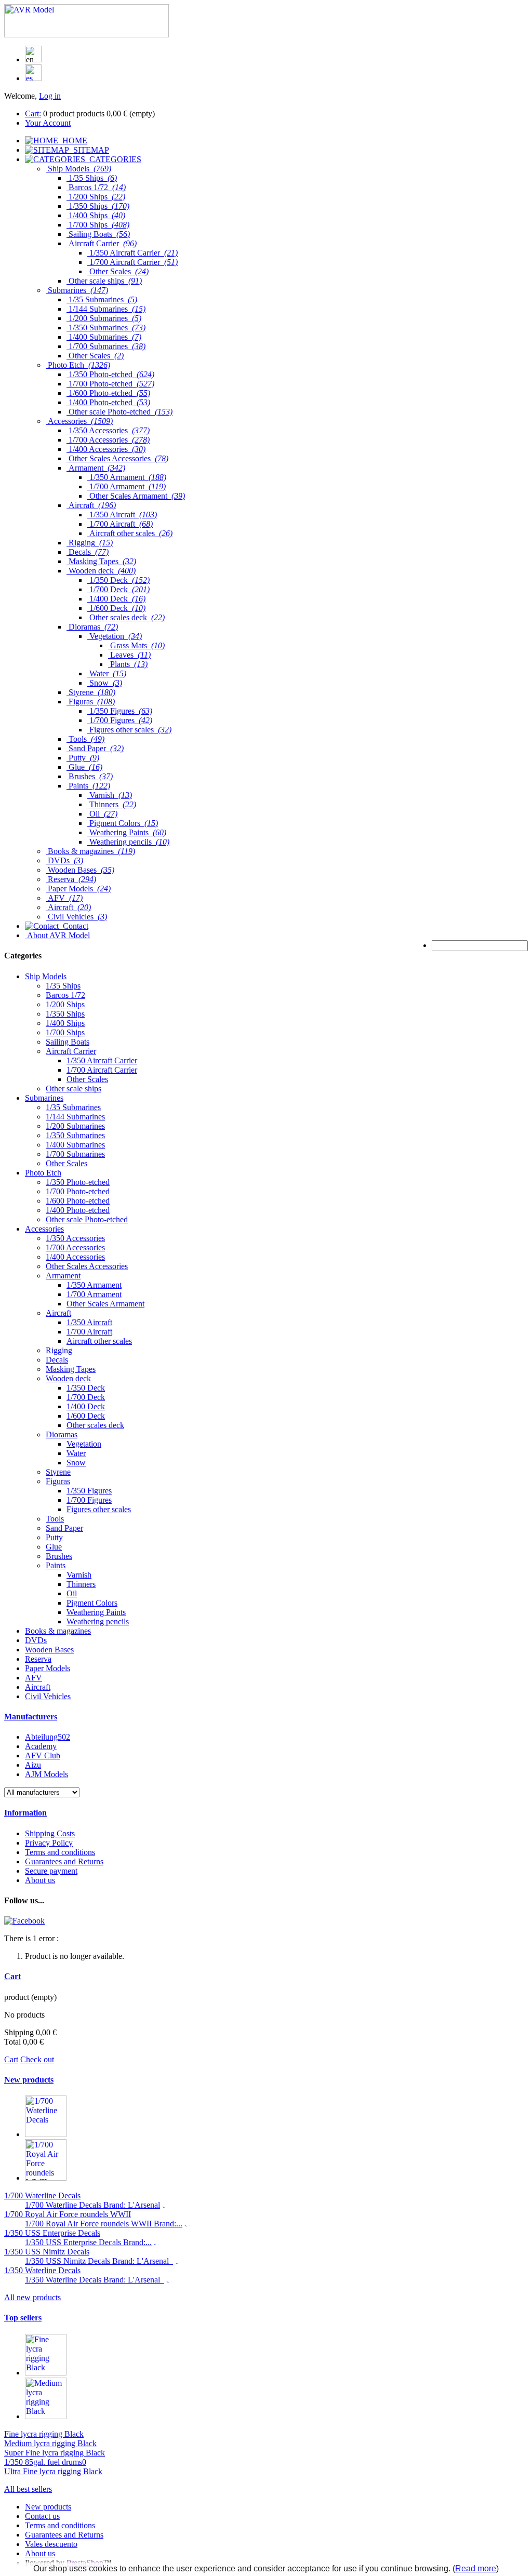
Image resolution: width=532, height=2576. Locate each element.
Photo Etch (43, 1173)
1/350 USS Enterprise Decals (52, 2233)
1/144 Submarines (75, 1117)
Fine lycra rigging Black (44, 2434)
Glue (54, 1547)
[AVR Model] (87, 35)
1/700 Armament (94, 1294)
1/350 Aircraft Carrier (102, 1060)
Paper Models (48, 1668)
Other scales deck (95, 1425)
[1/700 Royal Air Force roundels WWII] (46, 2178)
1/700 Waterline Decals (42, 2195)
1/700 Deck (86, 1397)
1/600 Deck (86, 1416)
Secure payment (51, 1871)
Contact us (42, 2516)
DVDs (36, 1640)
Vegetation (84, 1444)
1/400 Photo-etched (78, 1210)
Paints (56, 1565)
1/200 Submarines (75, 1126)
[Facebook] (24, 1921)
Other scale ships (74, 1089)
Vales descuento (51, 2544)
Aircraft (58, 1313)
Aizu (33, 1765)
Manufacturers (31, 1717)
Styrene (58, 1472)
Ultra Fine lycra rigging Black (53, 2471)
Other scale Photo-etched (87, 1219)
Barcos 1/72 (65, 995)
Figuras (58, 1481)
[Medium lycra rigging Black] (46, 2416)
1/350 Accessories (75, 1238)
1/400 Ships (65, 1023)
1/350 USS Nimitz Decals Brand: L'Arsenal (99, 2261)
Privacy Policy (49, 1843)
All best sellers (28, 2489)
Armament (63, 1276)
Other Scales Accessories (87, 1266)
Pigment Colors (92, 1603)
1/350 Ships (65, 1014)
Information (25, 1813)
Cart (12, 1976)
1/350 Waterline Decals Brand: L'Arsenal (95, 2280)
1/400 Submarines (75, 1145)
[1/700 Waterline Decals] (46, 2134)
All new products (32, 2297)
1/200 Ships (65, 1004)
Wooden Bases (49, 1650)
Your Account (48, 123)
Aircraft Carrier (71, 1051)
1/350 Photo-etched (78, 1182)
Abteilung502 (48, 1737)
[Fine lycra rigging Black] (46, 2373)
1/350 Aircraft (89, 1322)
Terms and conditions (60, 1852)
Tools (55, 1519)
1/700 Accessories (75, 1247)
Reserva (38, 1659)
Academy (41, 1746)
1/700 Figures (89, 1500)
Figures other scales (99, 1509)
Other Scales (87, 1079)
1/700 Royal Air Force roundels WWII (68, 2214)
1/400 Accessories (75, 1257)
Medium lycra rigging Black (50, 2443)
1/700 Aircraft (89, 1332)
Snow (76, 1463)
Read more (476, 2568)
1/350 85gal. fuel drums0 (45, 2462)
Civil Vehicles (48, 1696)
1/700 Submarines (75, 1154)
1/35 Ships (63, 986)
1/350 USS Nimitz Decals (47, 2252)
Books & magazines (58, 1631)
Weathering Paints (96, 1612)
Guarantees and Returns (64, 1861)
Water (76, 1453)
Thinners (81, 1584)
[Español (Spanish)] (33, 78)
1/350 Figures (89, 1491)
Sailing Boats (68, 1042)
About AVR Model (57, 935)
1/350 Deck (86, 1388)
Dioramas (62, 1434)
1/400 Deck (86, 1406)
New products (29, 2080)
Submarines (44, 1098)
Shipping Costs (50, 1833)
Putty (54, 1537)
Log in (50, 96)
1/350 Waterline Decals (42, 2270)
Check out (37, 2059)
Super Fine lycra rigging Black (55, 2453)
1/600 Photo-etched (78, 1201)
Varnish (79, 1575)
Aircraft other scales (99, 1341)
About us (40, 1880)
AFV (34, 1678)
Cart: (33, 114)
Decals (57, 1360)
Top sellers (23, 2318)
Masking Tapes (71, 1369)
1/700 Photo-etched (78, 1191)
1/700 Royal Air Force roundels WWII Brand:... (104, 2224)
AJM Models (46, 1774)
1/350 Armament (94, 1285)
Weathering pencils (98, 1621)
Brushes (59, 1556)
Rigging (59, 1350)
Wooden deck (68, 1378)
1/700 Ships (65, 1032)
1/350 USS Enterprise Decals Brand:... (88, 2242)
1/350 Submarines (75, 1135)
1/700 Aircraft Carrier (102, 1070)
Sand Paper (64, 1528)
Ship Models (46, 976)
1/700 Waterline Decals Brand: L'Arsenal (92, 2205)
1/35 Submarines (73, 1107)
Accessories (44, 1229)
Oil (72, 1593)
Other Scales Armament (105, 1304)
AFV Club (43, 1756)
